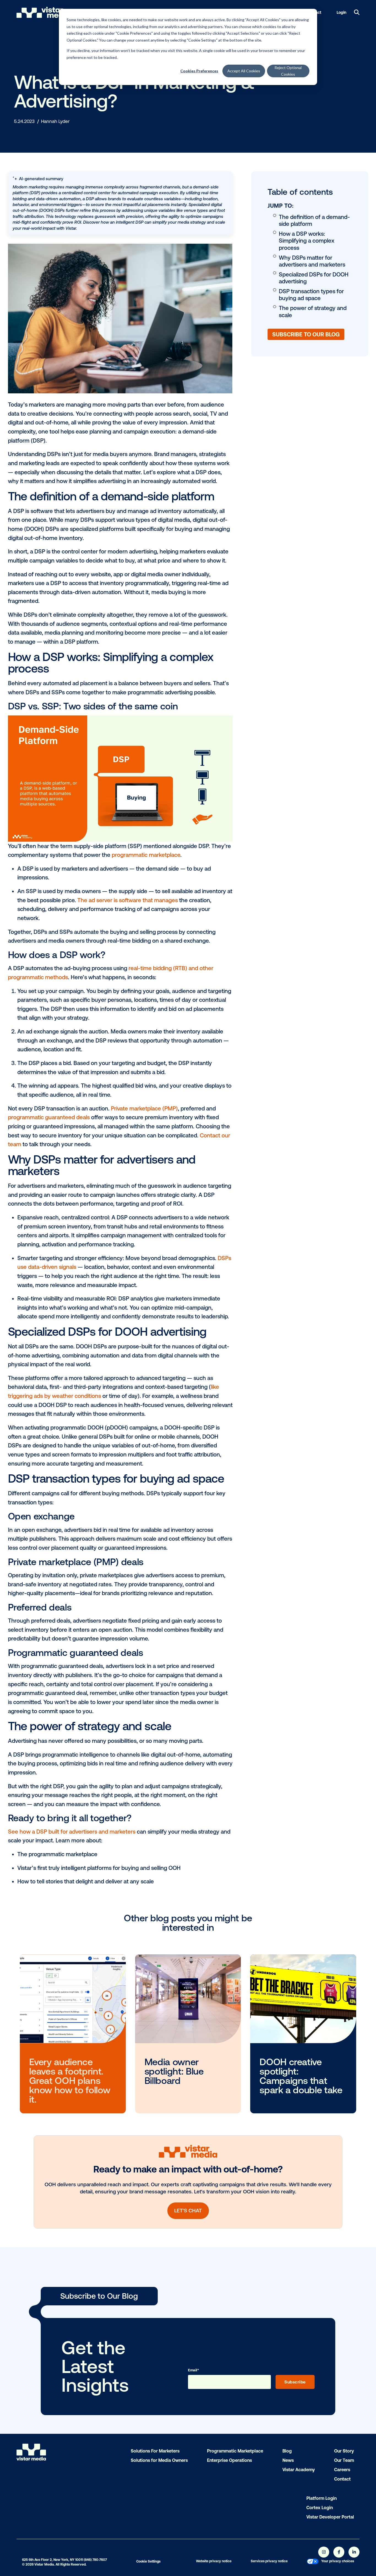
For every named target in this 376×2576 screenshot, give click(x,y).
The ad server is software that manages (128, 900)
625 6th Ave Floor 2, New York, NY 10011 (52, 2560)
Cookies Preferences (199, 71)
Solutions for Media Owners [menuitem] (159, 2460)
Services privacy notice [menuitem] (269, 2561)
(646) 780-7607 (95, 2560)
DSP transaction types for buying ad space (311, 295)
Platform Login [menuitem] (321, 2498)
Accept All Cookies (244, 71)
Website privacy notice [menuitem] (214, 2561)
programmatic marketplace (146, 855)
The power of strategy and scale (313, 312)
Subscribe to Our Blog (306, 334)
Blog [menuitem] (287, 2451)
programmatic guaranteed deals (49, 1117)
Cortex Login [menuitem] (320, 2508)
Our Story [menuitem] (344, 2451)
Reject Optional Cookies (288, 71)
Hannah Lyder (55, 121)
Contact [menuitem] (342, 2479)
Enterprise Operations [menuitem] (229, 2460)
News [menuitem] (288, 2460)
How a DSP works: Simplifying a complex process (306, 241)
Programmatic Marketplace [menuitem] (235, 2451)
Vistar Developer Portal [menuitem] (330, 2517)
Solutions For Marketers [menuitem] (155, 2451)
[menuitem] (313, 2562)
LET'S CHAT (188, 2211)
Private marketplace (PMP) (144, 1108)
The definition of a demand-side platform (314, 220)
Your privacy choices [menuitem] (338, 2561)
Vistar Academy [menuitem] (299, 2470)
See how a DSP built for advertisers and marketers (72, 1832)
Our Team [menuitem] (344, 2460)
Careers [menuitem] (342, 2470)
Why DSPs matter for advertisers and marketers (312, 261)
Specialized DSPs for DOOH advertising (314, 278)
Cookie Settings (148, 2561)
